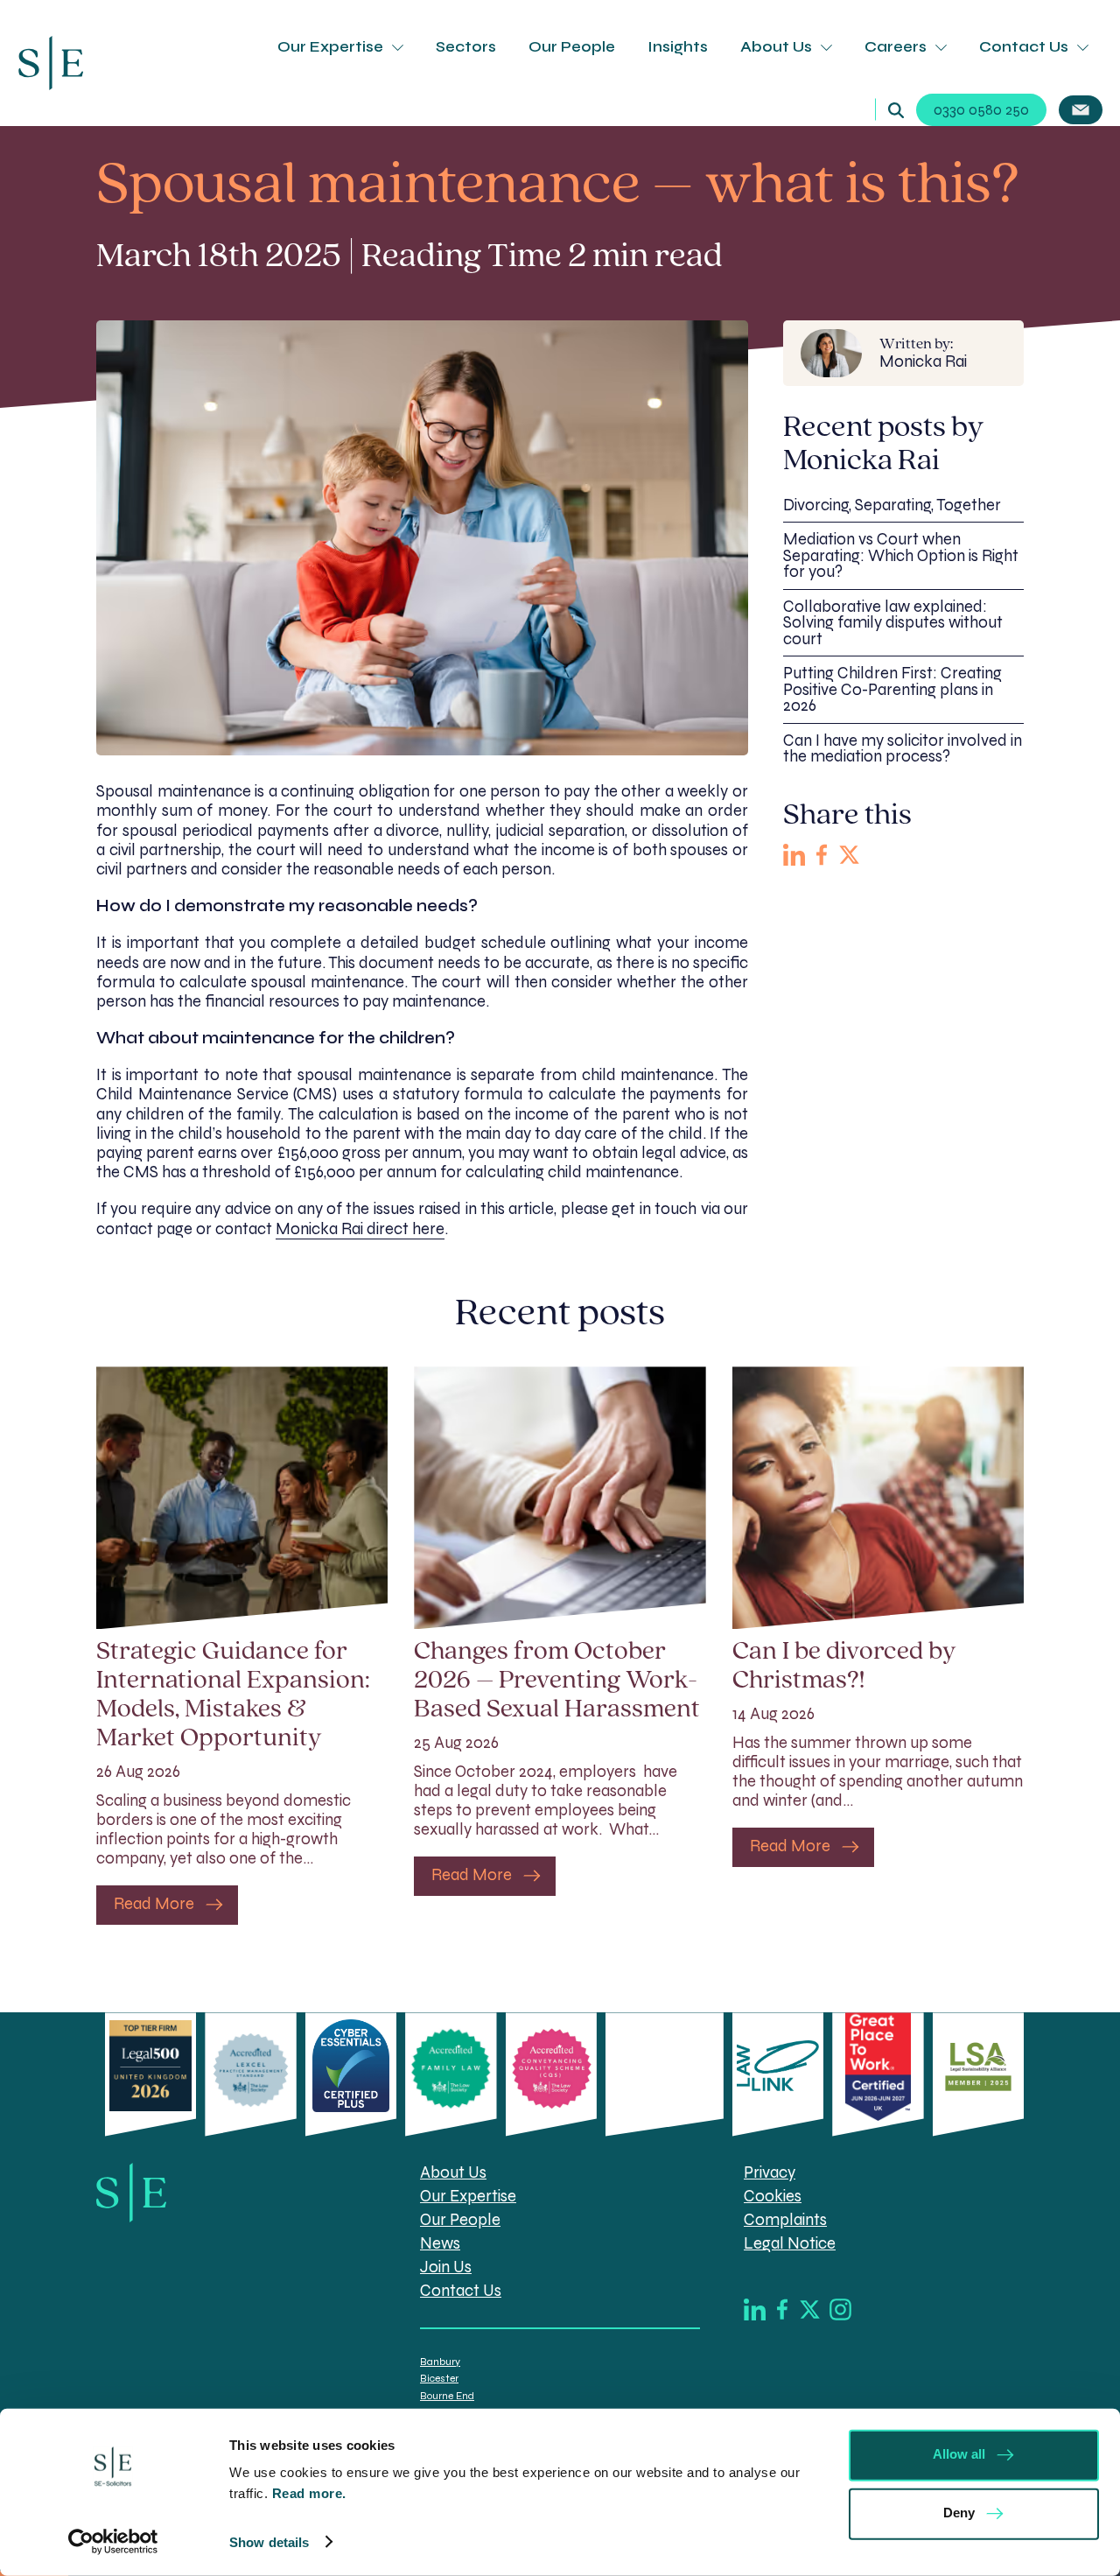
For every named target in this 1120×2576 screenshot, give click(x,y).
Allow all (959, 2454)
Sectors (466, 47)
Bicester (439, 2378)
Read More (154, 1905)
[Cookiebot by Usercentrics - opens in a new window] (113, 2542)
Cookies (773, 2196)
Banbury (440, 2362)
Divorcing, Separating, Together (892, 505)
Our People (572, 47)
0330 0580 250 (981, 110)
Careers (896, 47)
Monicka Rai (923, 354)
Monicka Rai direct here (360, 1229)
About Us (776, 47)
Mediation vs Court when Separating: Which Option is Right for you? (901, 556)
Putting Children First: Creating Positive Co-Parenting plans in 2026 (892, 690)
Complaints (785, 2220)
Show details (269, 2542)
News (440, 2243)
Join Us (446, 2267)
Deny (959, 2513)
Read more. (311, 2493)
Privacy (770, 2172)
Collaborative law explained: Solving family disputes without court (893, 623)
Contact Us (1024, 47)
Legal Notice (790, 2243)
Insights (678, 47)
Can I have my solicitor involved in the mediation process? (903, 749)
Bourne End (447, 2396)
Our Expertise (330, 47)
